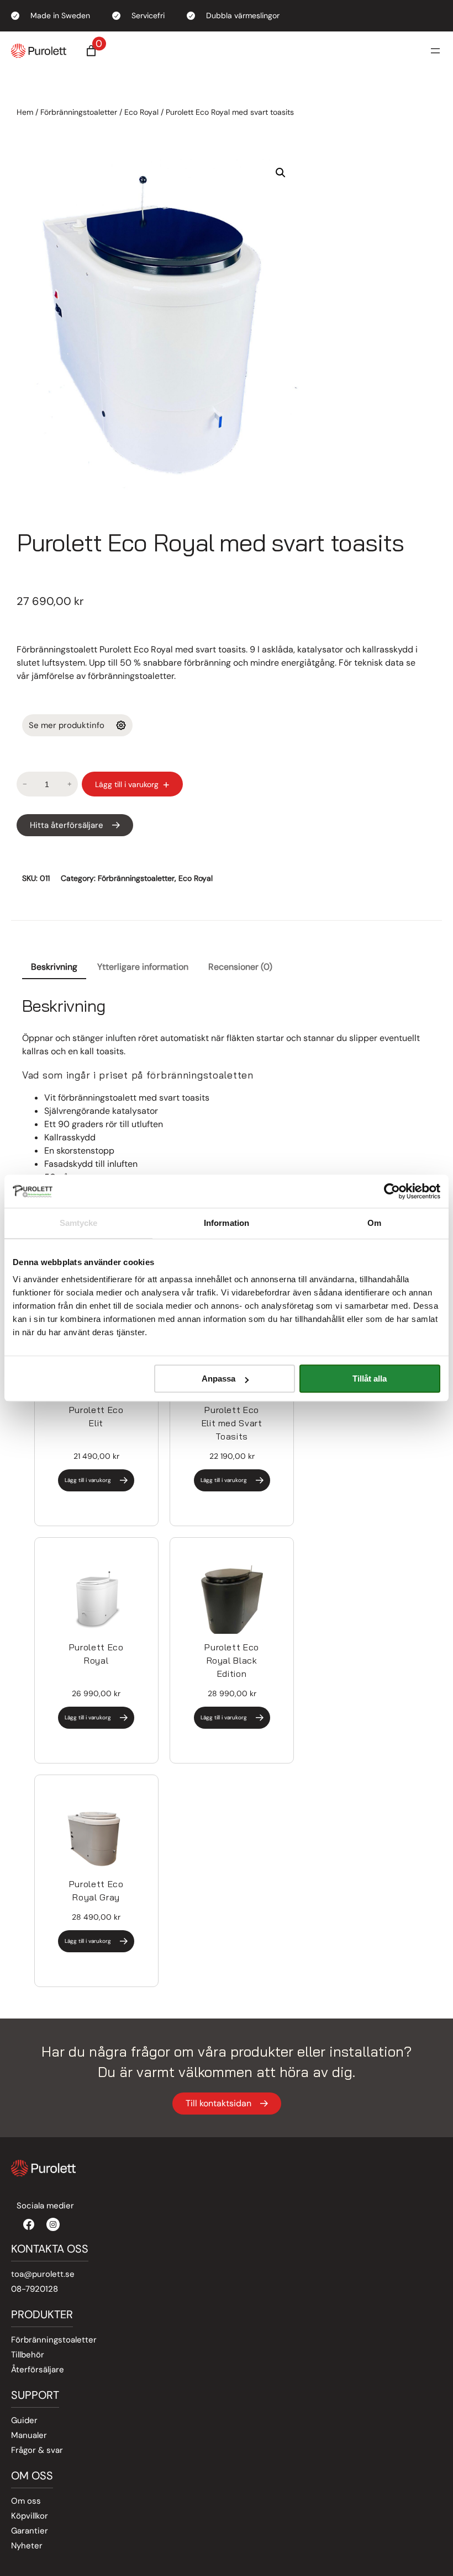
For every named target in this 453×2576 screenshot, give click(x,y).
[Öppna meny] (435, 51)
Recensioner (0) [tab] (240, 967)
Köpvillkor (30, 2516)
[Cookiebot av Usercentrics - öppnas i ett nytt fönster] (392, 1191)
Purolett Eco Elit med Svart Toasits (232, 1423)
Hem (25, 112)
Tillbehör (28, 2355)
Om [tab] (374, 1223)
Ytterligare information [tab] (143, 967)
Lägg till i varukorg (127, 784)
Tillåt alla (370, 1379)
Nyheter (27, 2546)
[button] (281, 173)
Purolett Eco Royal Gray (96, 1890)
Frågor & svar (37, 2450)
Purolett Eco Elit (96, 1416)
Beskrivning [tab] (54, 967)
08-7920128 (35, 2289)
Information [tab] (227, 1223)
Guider (24, 2420)
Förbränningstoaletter (79, 112)
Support (35, 2395)
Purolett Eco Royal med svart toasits (210, 542)
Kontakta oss (50, 2249)
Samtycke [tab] (79, 1223)
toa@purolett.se (43, 2274)
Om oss (26, 2501)
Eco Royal (141, 112)
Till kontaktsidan (218, 2103)
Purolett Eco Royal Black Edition (232, 1660)
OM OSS (32, 2476)
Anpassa (218, 1379)
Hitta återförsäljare (67, 825)
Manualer (29, 2435)
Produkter (42, 2314)
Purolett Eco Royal (96, 1654)
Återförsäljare (38, 2370)
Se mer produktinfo (67, 725)
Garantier (30, 2531)
